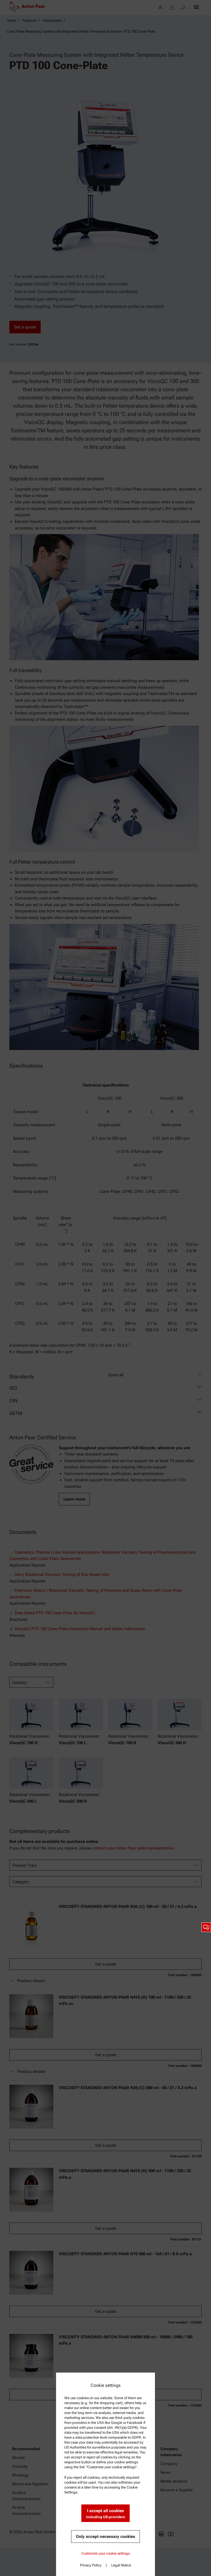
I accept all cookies (105, 2514)
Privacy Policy (91, 2565)
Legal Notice (121, 2565)
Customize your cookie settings (105, 2553)
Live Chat (206, 1927)
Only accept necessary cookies (105, 2537)
